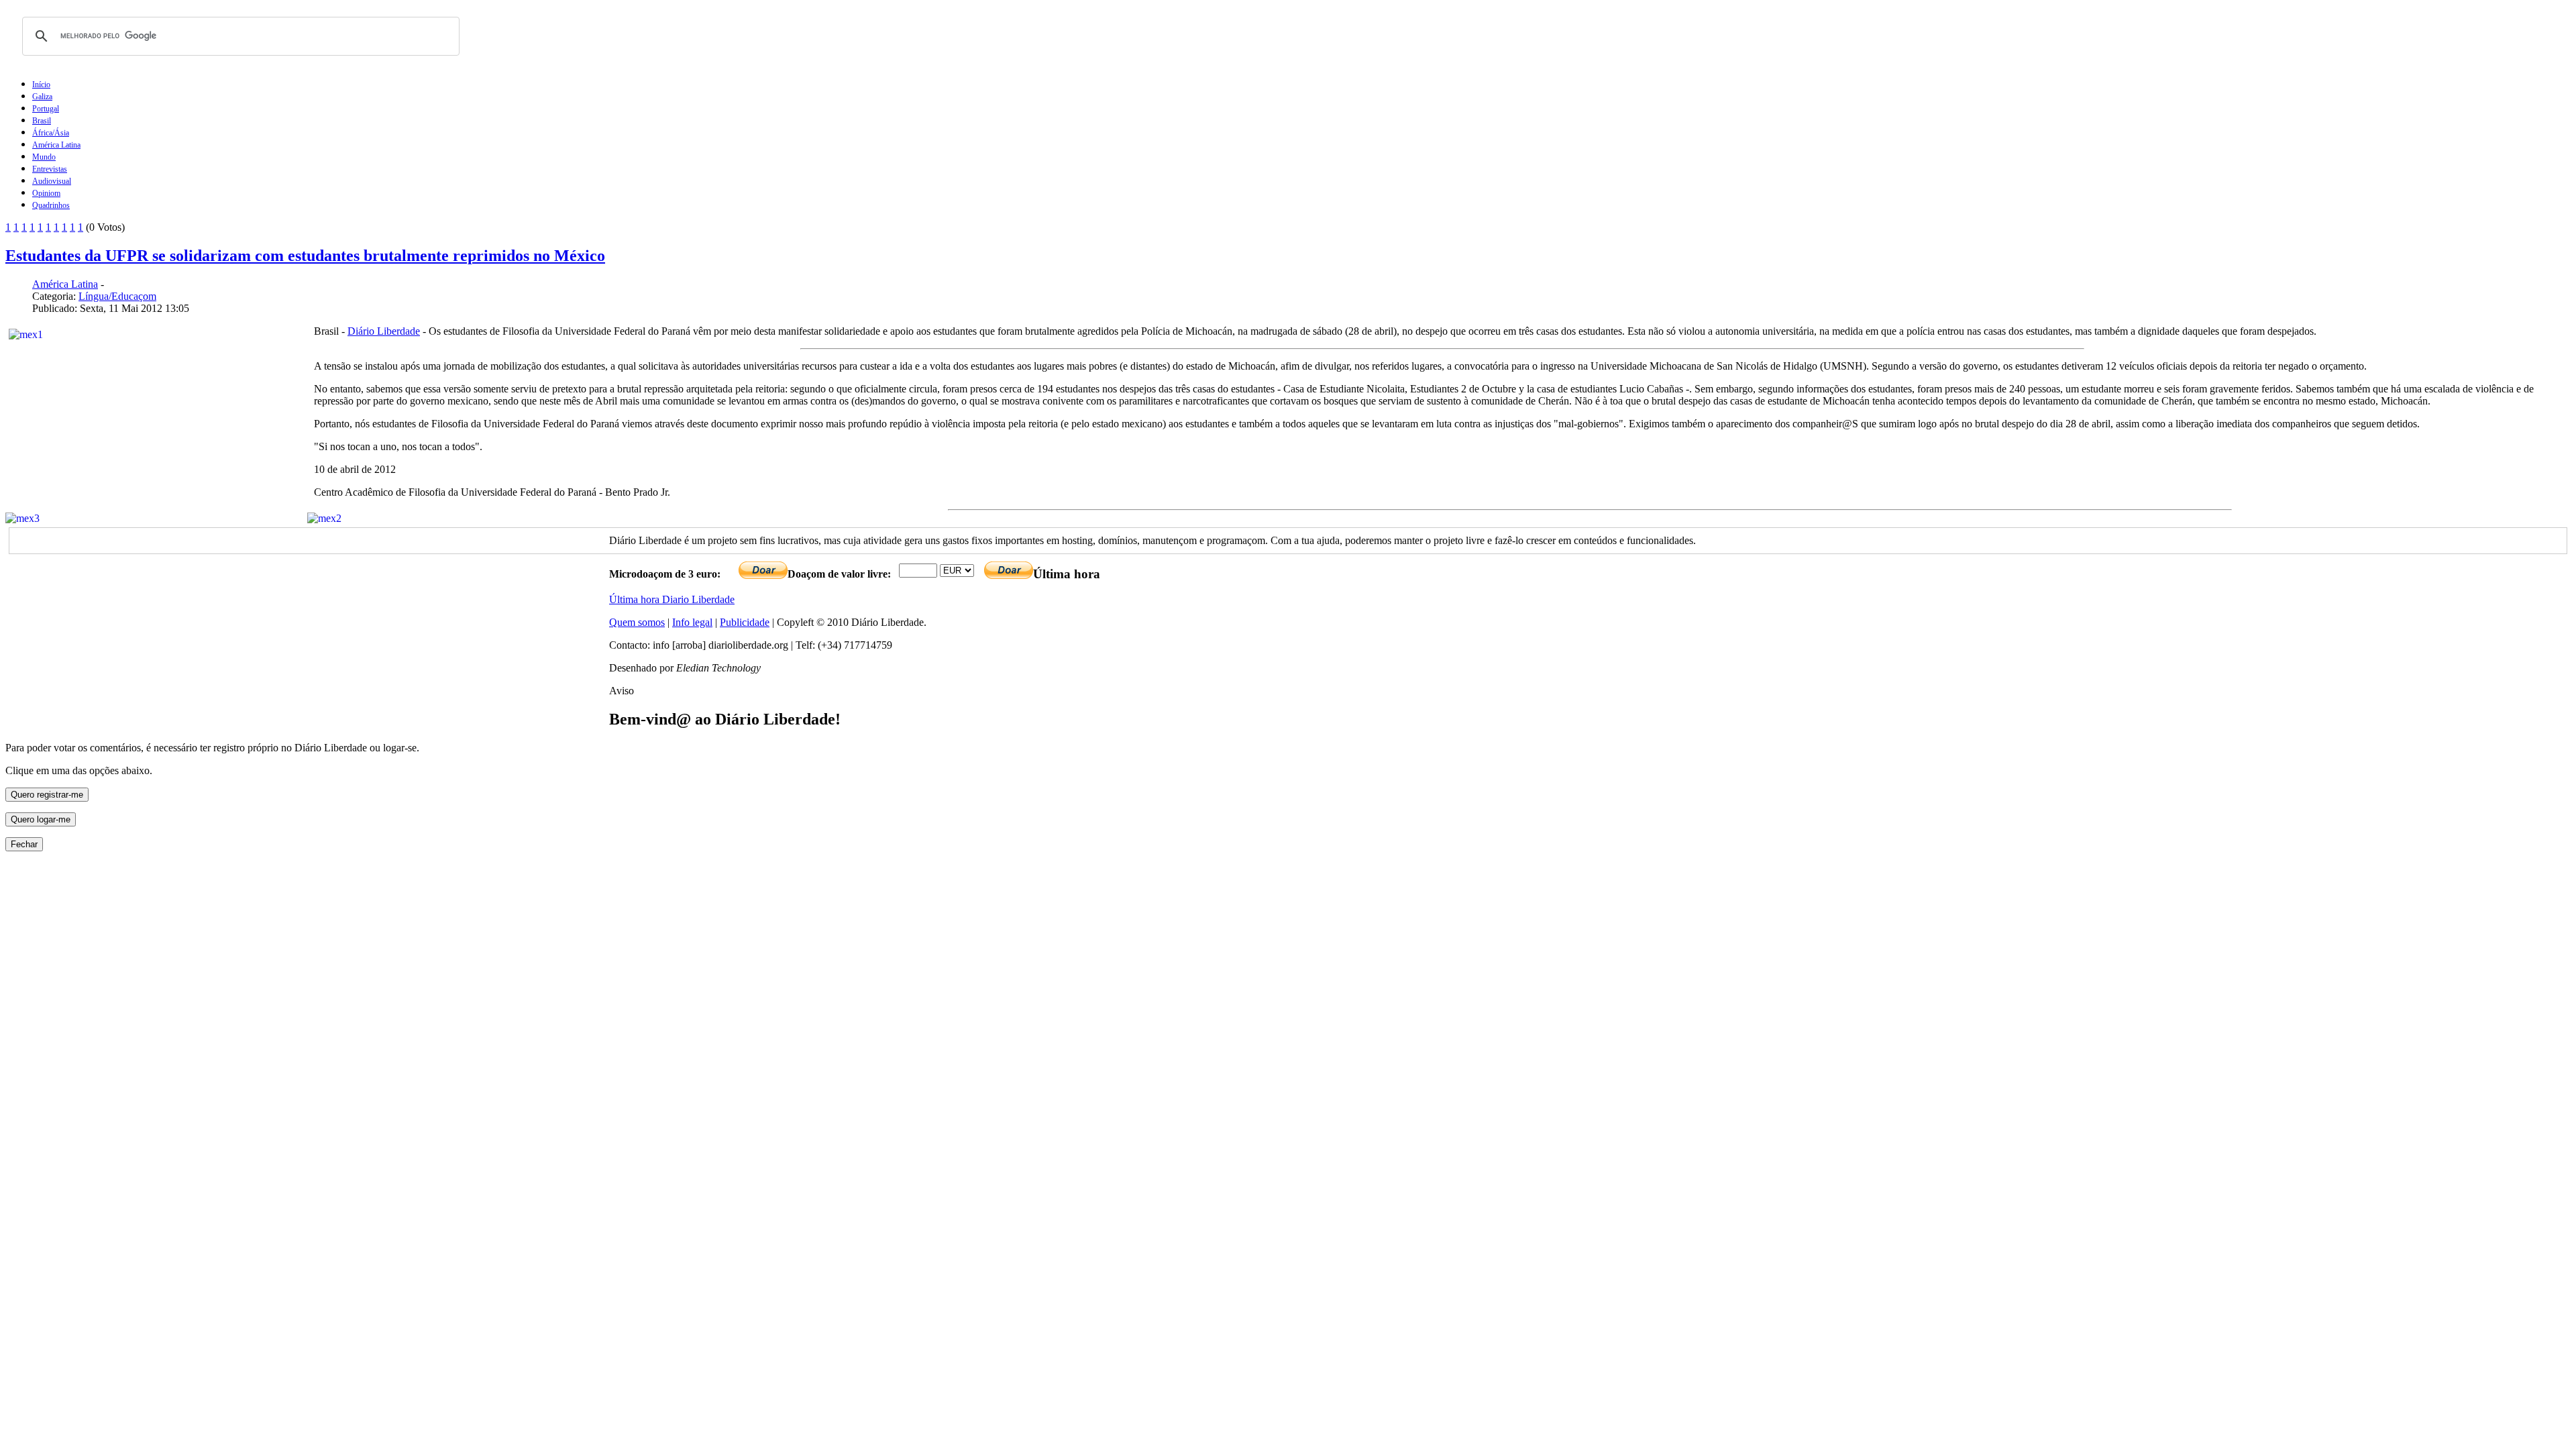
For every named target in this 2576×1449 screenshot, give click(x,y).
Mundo (44, 157)
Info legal (692, 622)
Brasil (42, 121)
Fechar (24, 844)
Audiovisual (52, 181)
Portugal (46, 109)
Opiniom (46, 193)
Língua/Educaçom (117, 296)
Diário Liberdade (384, 331)
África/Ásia (51, 133)
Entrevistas (50, 169)
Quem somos (637, 622)
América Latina (56, 145)
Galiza (42, 97)
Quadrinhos (51, 205)
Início (41, 85)
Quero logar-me (41, 819)
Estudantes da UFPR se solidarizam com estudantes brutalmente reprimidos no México (305, 256)
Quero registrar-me (47, 795)
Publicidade (745, 622)
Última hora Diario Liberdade (672, 599)
